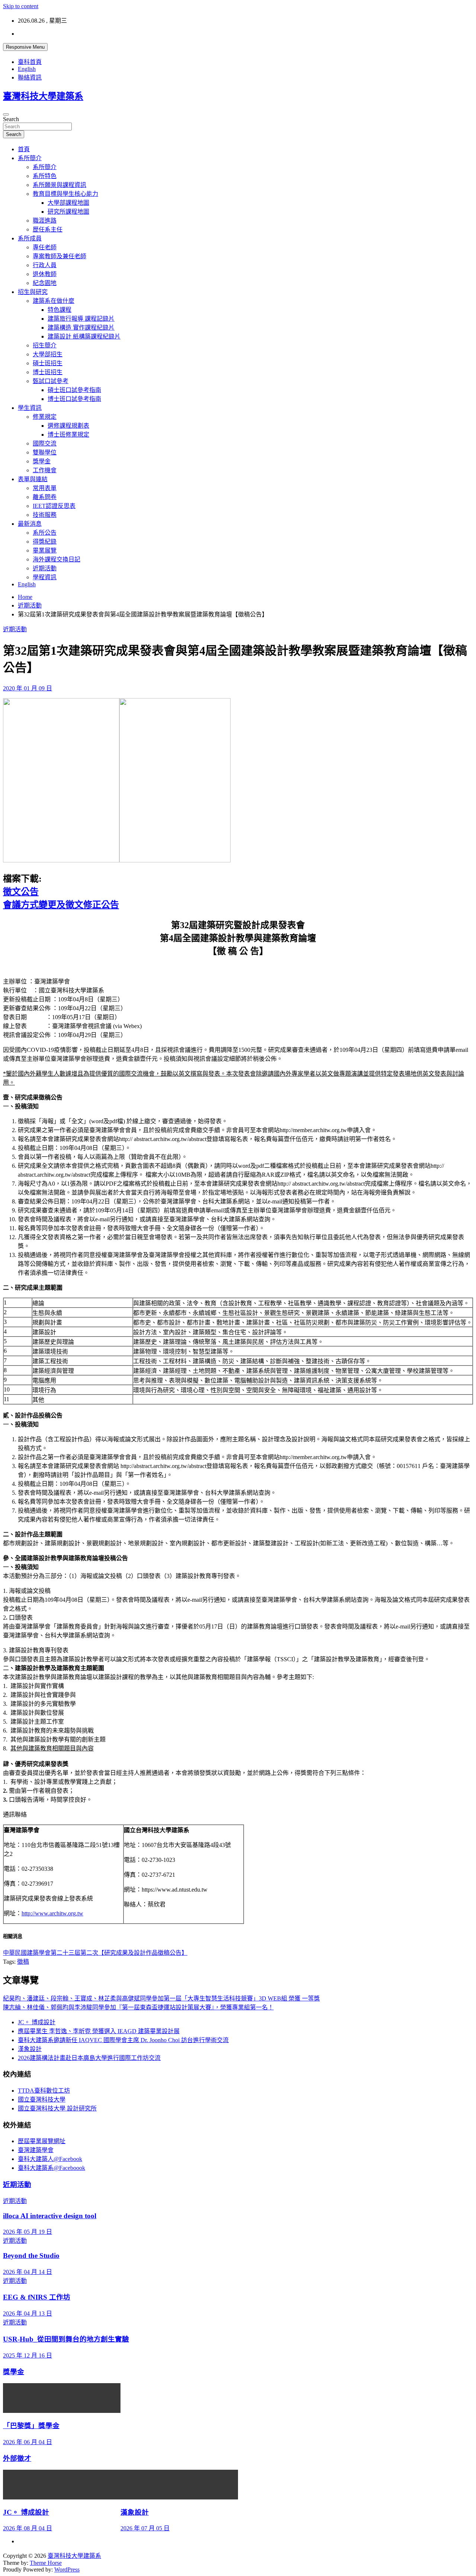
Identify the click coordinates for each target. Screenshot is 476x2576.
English (27, 69)
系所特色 (45, 176)
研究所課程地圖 (68, 212)
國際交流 (45, 443)
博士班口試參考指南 (74, 399)
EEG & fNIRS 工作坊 (37, 2297)
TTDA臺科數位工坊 (44, 2091)
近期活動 (45, 568)
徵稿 (23, 1962)
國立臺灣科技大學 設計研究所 (57, 2108)
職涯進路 (45, 221)
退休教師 (45, 274)
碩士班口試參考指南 (74, 390)
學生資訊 (30, 408)
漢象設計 (30, 2049)
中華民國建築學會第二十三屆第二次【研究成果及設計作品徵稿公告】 (95, 1953)
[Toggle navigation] (6, 114)
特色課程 (59, 310)
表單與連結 (33, 479)
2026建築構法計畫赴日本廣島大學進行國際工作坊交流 (89, 2058)
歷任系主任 (48, 229)
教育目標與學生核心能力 (65, 194)
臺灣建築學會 (36, 2150)
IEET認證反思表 (54, 506)
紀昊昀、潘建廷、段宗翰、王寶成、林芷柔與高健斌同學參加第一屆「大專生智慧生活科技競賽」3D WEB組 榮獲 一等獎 (161, 1998)
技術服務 (45, 515)
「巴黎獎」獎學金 (31, 2426)
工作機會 (45, 470)
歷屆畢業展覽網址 (42, 2141)
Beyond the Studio (31, 2256)
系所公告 (45, 533)
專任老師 (45, 247)
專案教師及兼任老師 (59, 256)
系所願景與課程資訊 (59, 185)
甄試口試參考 (51, 381)
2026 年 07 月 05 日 (145, 2528)
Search (11, 119)
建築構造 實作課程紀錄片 (81, 328)
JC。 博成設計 (37, 2022)
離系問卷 (45, 497)
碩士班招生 (48, 363)
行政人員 (45, 265)
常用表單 (45, 488)
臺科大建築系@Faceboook (52, 2168)
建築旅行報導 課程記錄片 (81, 319)
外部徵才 (17, 2458)
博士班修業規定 (68, 435)
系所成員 (30, 238)
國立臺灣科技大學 (42, 2099)
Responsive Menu (25, 47)
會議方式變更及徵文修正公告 (61, 905)
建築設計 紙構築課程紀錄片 (84, 336)
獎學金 (42, 461)
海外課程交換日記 (57, 559)
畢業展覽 (45, 550)
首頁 (24, 149)
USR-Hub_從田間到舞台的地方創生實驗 (66, 2339)
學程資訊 (45, 577)
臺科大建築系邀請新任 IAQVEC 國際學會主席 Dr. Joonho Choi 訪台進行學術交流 (123, 2040)
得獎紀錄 (45, 542)
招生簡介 (45, 345)
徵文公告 (21, 892)
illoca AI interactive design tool (50, 2216)
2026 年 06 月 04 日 (28, 2442)
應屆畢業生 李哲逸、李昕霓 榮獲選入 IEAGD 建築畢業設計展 (99, 2031)
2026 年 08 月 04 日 (28, 2528)
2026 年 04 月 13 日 (28, 2313)
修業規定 (45, 417)
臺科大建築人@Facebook (50, 2159)
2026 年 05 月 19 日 (28, 2232)
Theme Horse (46, 2563)
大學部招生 (48, 354)
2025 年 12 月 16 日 (28, 2355)
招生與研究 (33, 292)
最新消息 (30, 524)
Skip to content (21, 6)
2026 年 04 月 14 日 (28, 2272)
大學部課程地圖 (68, 203)
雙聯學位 (45, 452)
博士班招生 (48, 372)
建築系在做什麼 (54, 301)
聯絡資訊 (30, 77)
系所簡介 (30, 158)
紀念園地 (45, 283)
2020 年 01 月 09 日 (28, 688)
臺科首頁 (30, 62)
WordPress (67, 2569)
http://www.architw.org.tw (52, 1913)
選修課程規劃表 (68, 426)
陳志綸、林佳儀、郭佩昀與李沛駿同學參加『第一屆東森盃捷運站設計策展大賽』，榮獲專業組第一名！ (138, 2007)
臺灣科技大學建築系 (43, 96)
